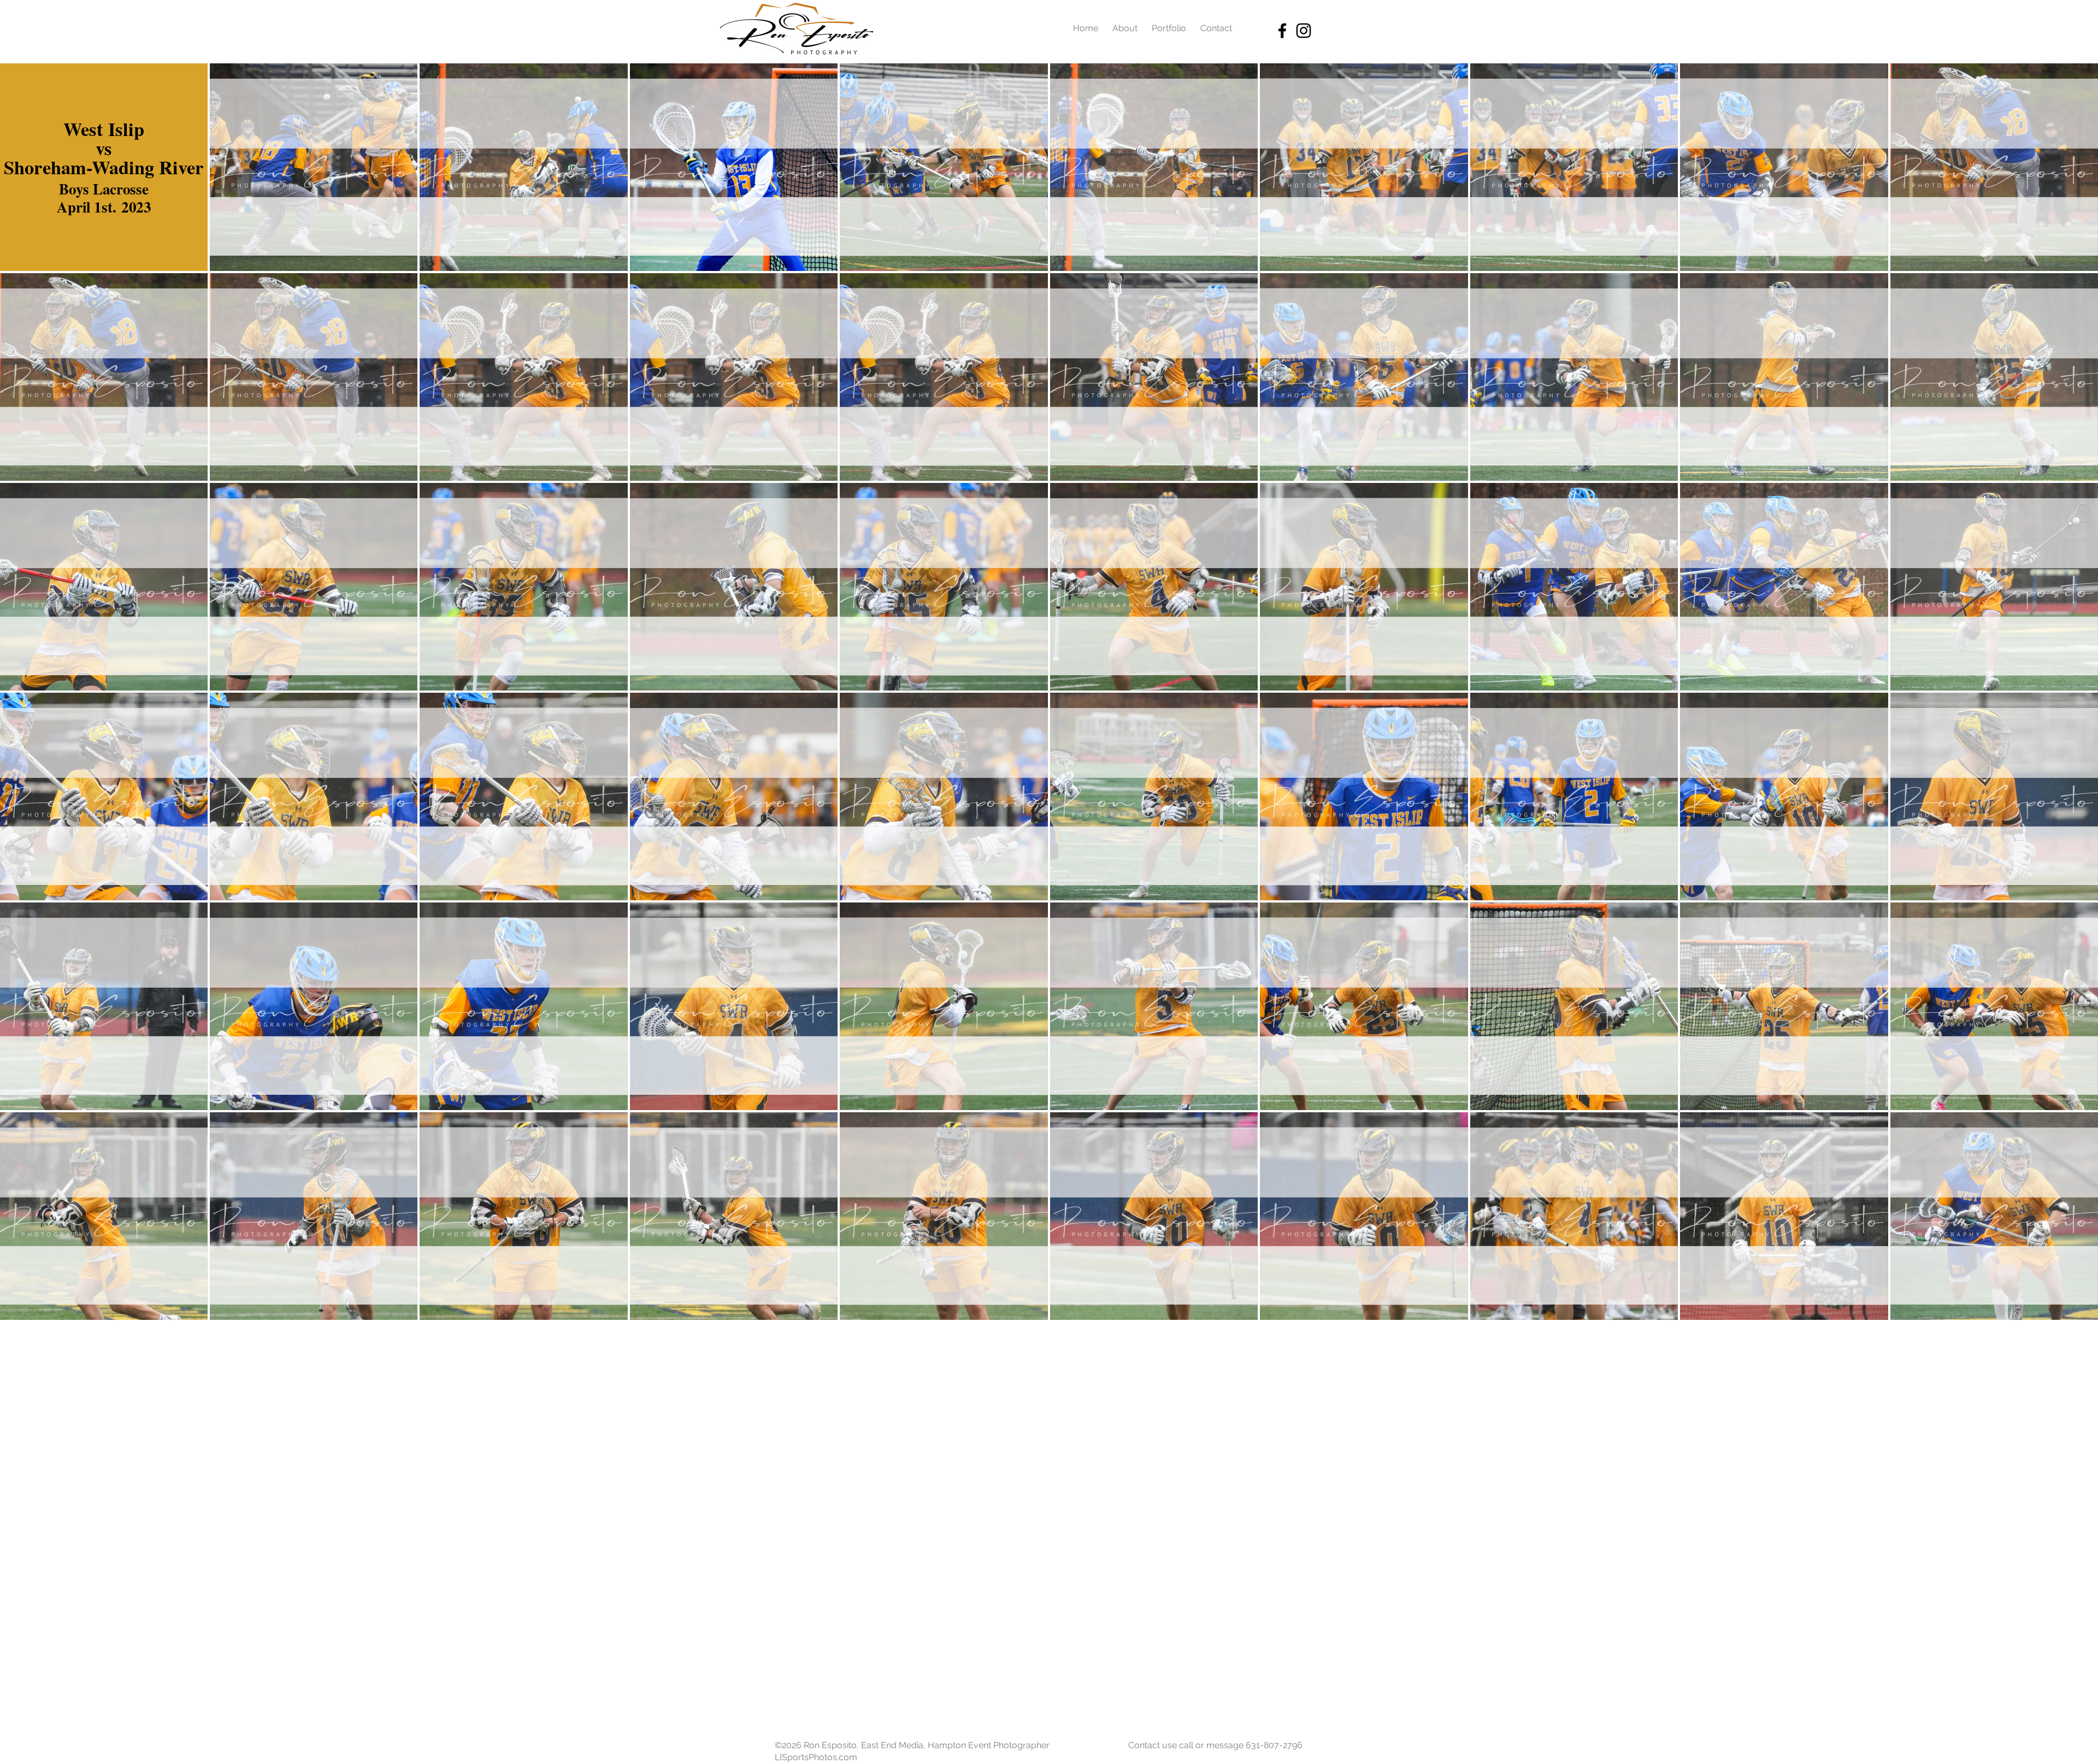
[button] (104, 167)
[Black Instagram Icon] (1304, 31)
